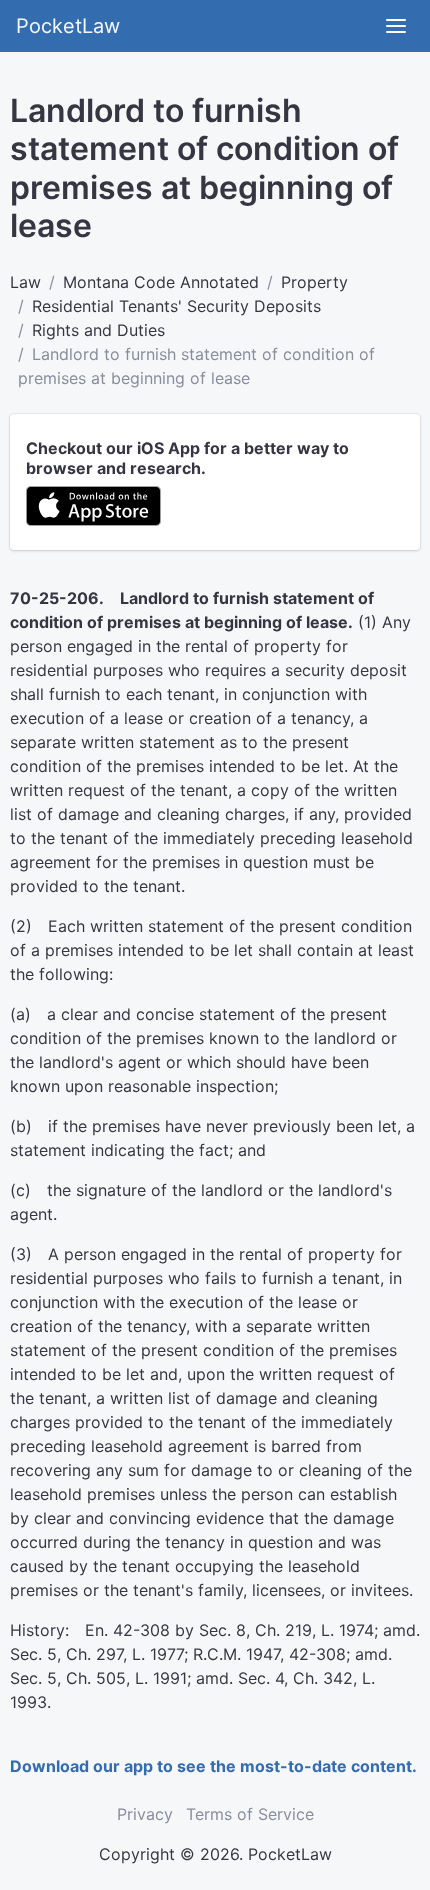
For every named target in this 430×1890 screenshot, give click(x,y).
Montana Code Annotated (161, 282)
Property (314, 282)
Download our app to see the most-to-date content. (213, 1766)
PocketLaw (68, 26)
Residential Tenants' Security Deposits (176, 306)
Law (25, 282)
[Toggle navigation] (396, 26)
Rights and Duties (98, 330)
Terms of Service (250, 1814)
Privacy (145, 1814)
